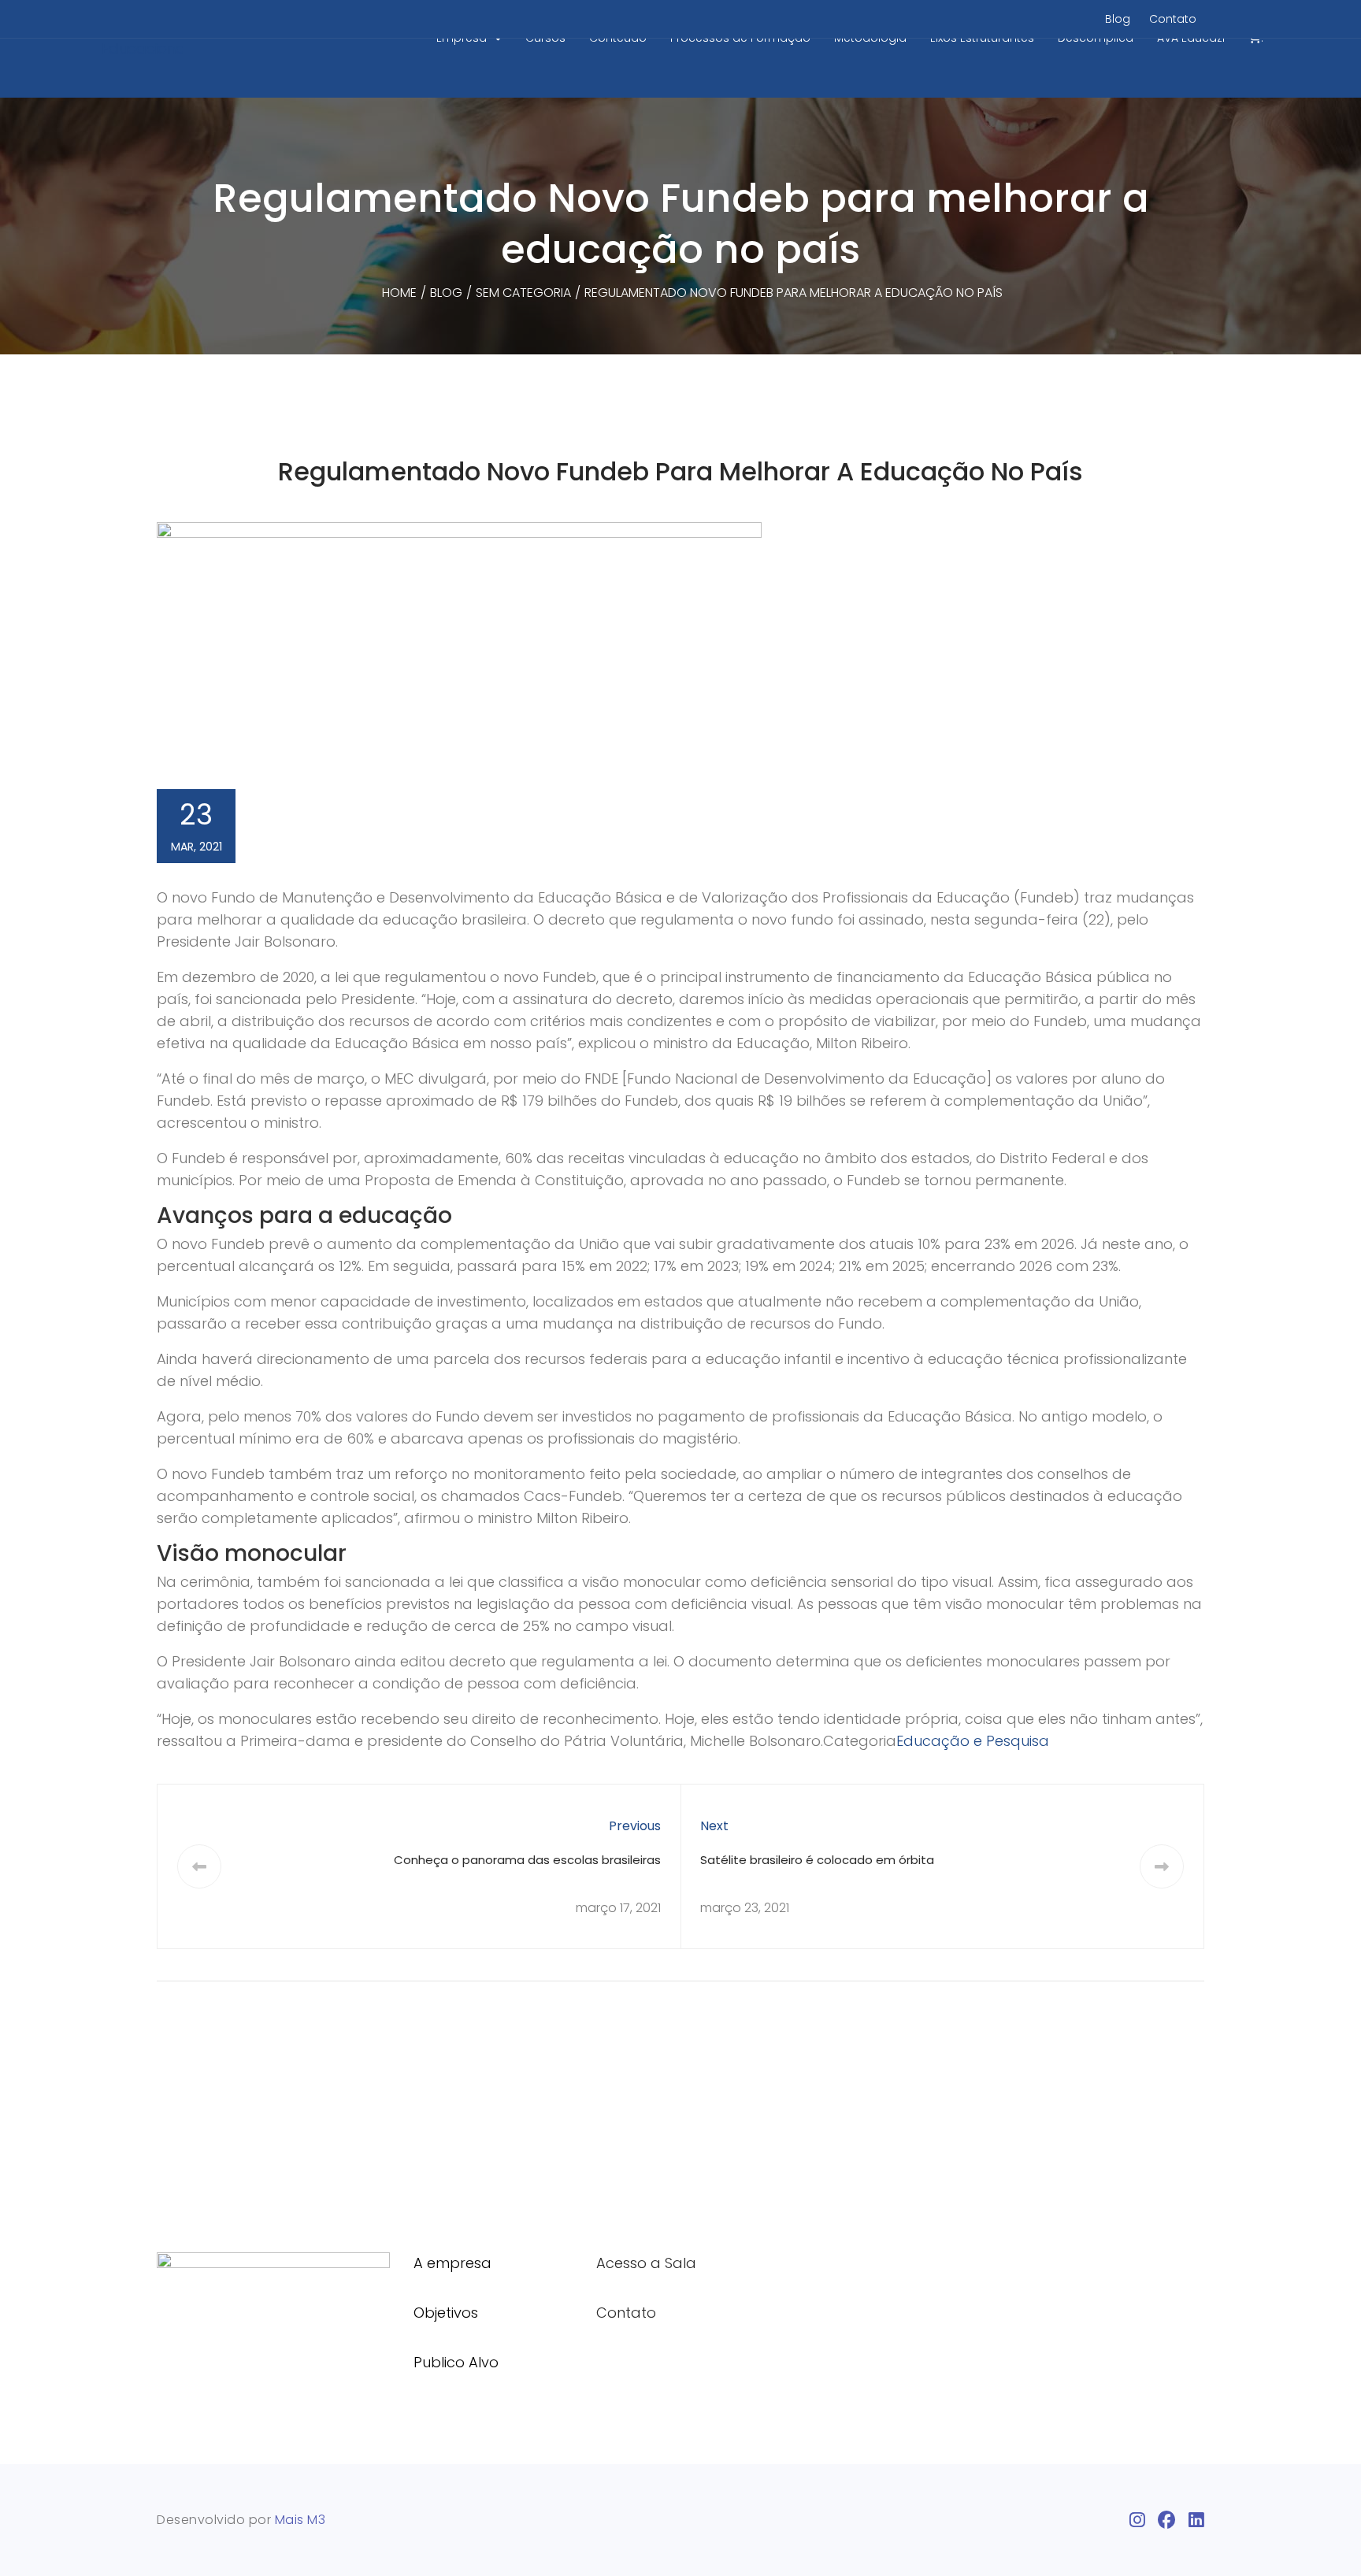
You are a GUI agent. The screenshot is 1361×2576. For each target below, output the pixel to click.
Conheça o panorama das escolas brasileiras (527, 1860)
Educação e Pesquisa (973, 1741)
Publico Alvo (456, 2362)
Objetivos (446, 2313)
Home (399, 293)
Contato (1173, 19)
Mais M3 (300, 2520)
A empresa (452, 2263)
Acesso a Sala (646, 2263)
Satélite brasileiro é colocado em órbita (817, 1860)
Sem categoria (523, 293)
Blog (1118, 19)
